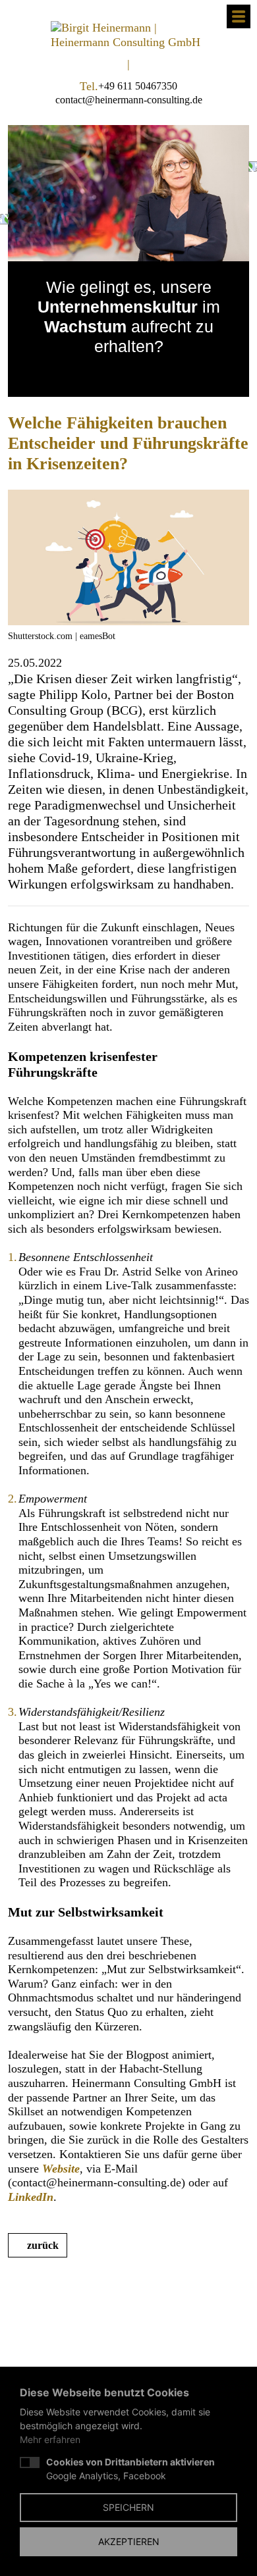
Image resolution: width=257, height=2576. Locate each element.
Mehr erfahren (50, 2439)
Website (61, 2169)
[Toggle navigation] (239, 16)
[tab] (115, 373)
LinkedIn (31, 2197)
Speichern (128, 2507)
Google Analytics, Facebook (130, 2469)
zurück (43, 2245)
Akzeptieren (129, 2541)
